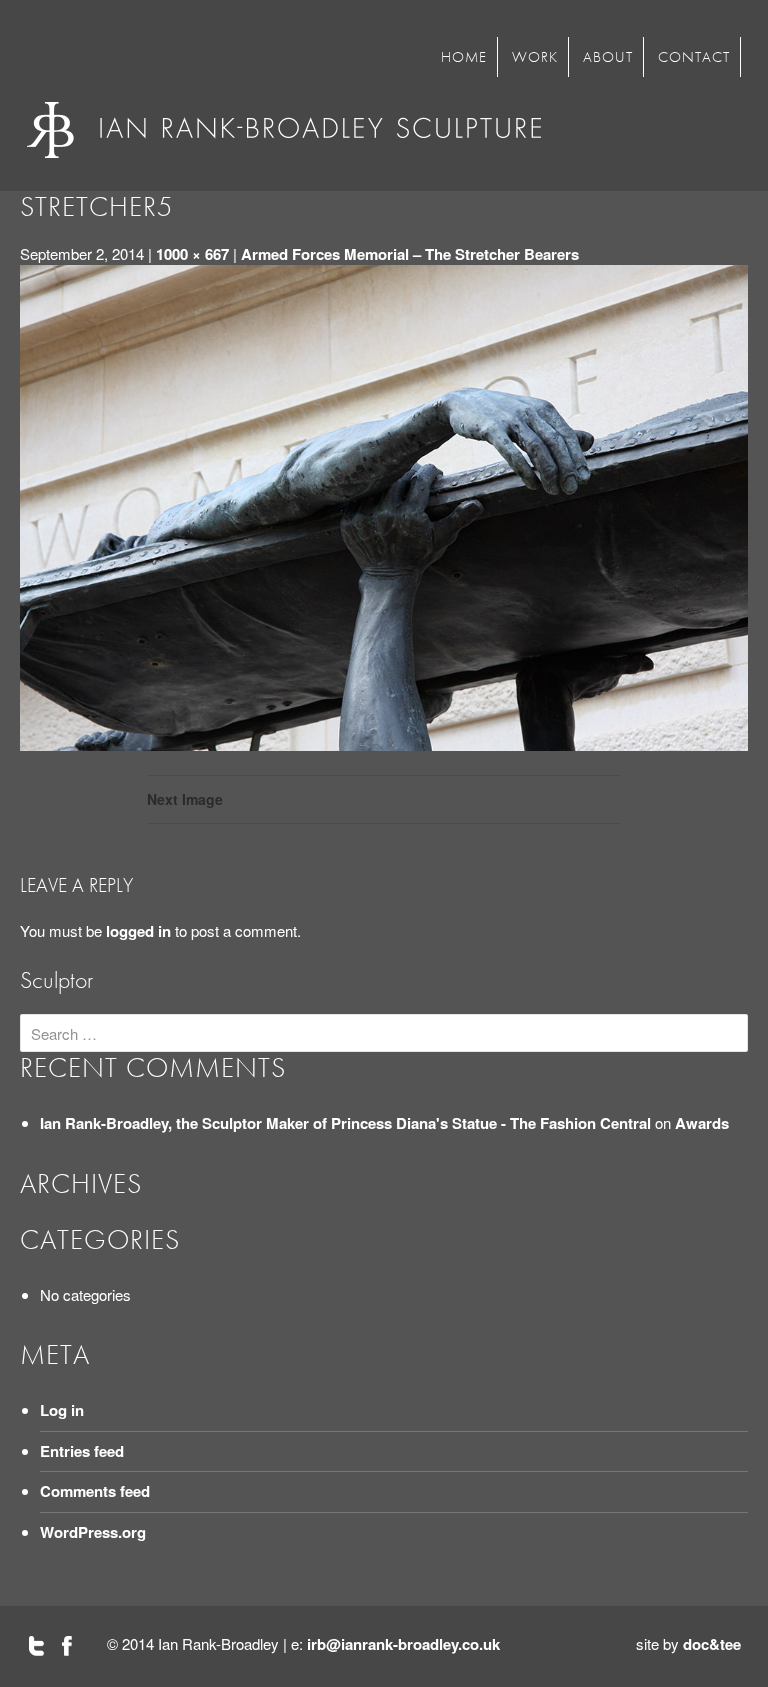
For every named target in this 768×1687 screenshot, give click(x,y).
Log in (62, 1410)
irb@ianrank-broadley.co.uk (403, 1644)
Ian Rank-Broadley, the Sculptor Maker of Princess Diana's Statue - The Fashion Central (345, 1123)
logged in (138, 931)
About (608, 57)
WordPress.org (93, 1532)
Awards (702, 1123)
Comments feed (95, 1491)
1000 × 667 (192, 254)
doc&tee (712, 1644)
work (535, 57)
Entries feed (82, 1451)
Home (464, 57)
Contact (694, 57)
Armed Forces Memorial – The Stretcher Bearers (410, 254)
